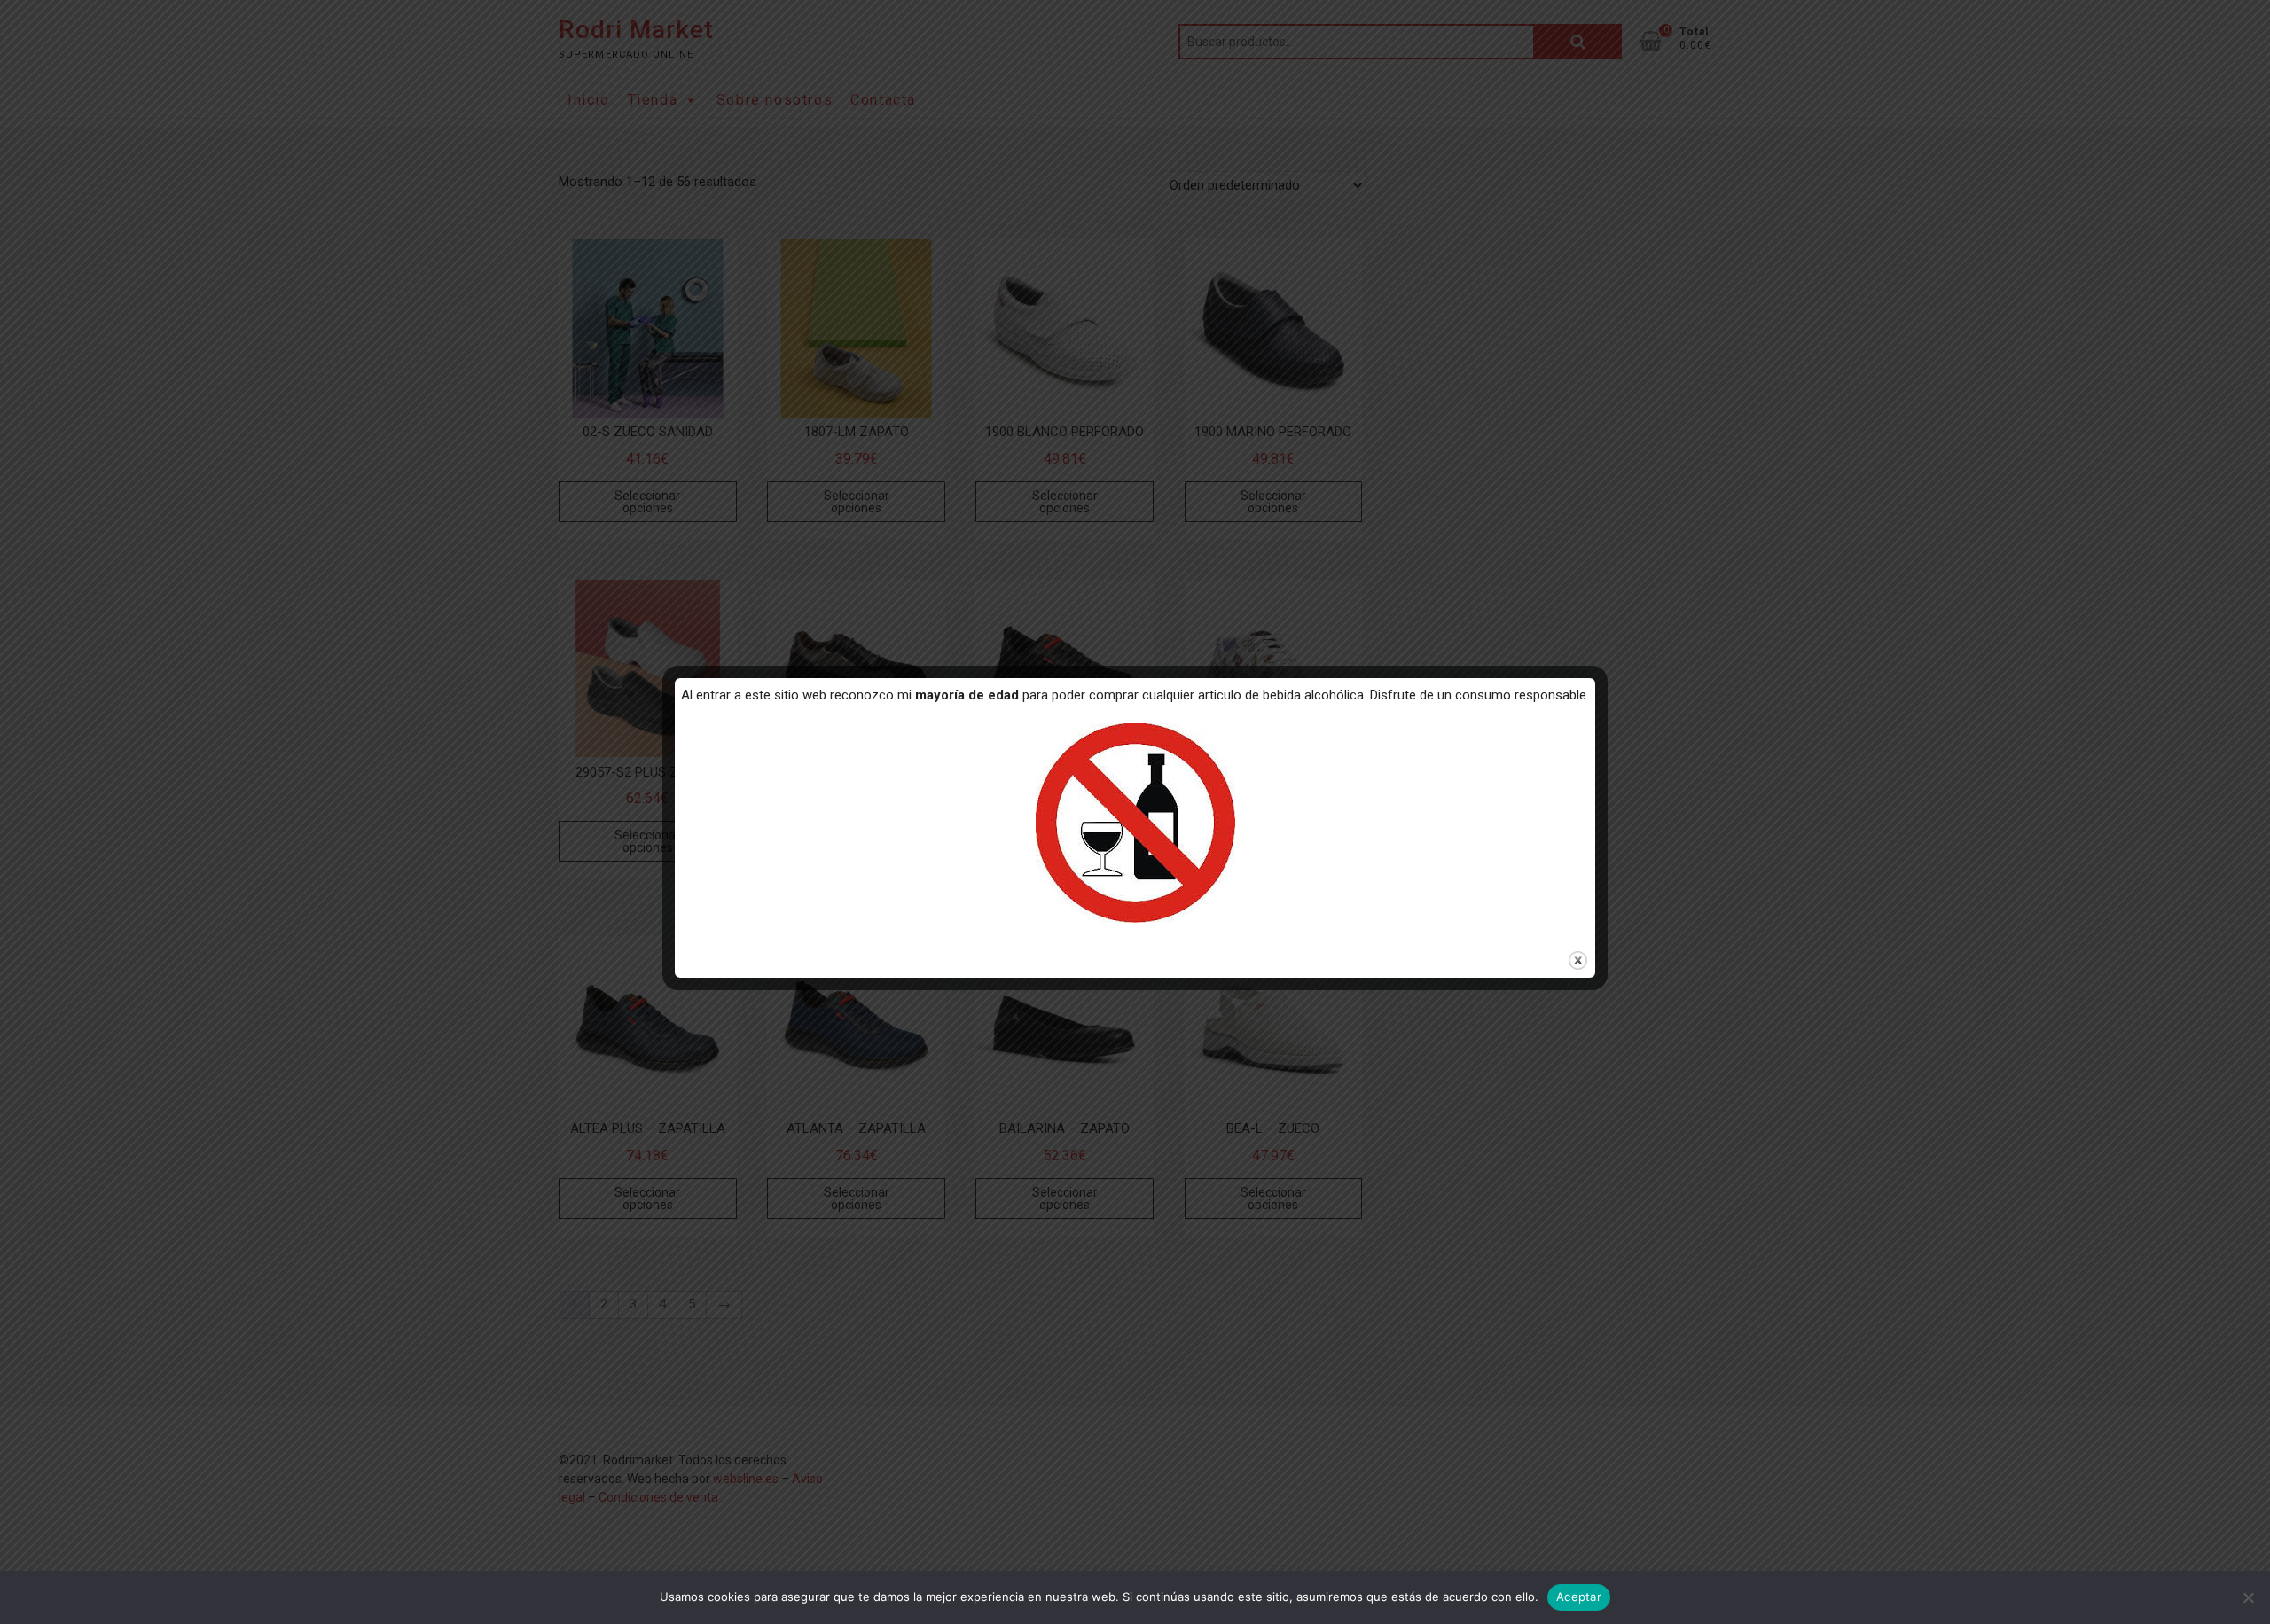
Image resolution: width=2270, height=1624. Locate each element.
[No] (2248, 1597)
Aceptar (1579, 1597)
